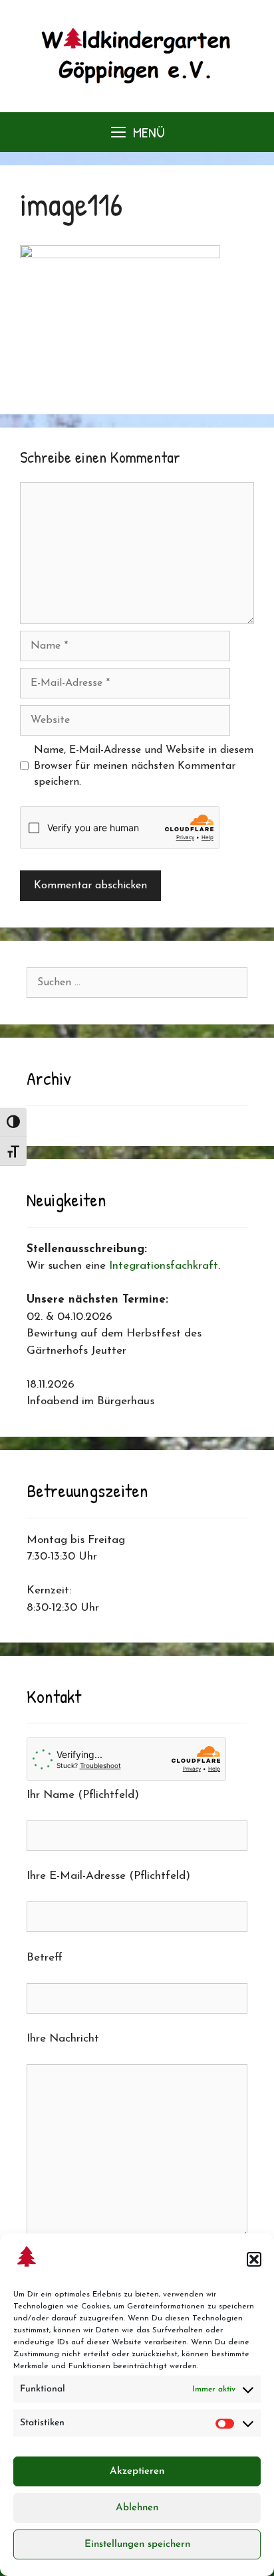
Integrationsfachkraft (164, 1266)
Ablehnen (137, 2508)
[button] (254, 2259)
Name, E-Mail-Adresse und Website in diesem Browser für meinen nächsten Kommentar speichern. (144, 766)
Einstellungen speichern (137, 2544)
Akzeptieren (137, 2471)
